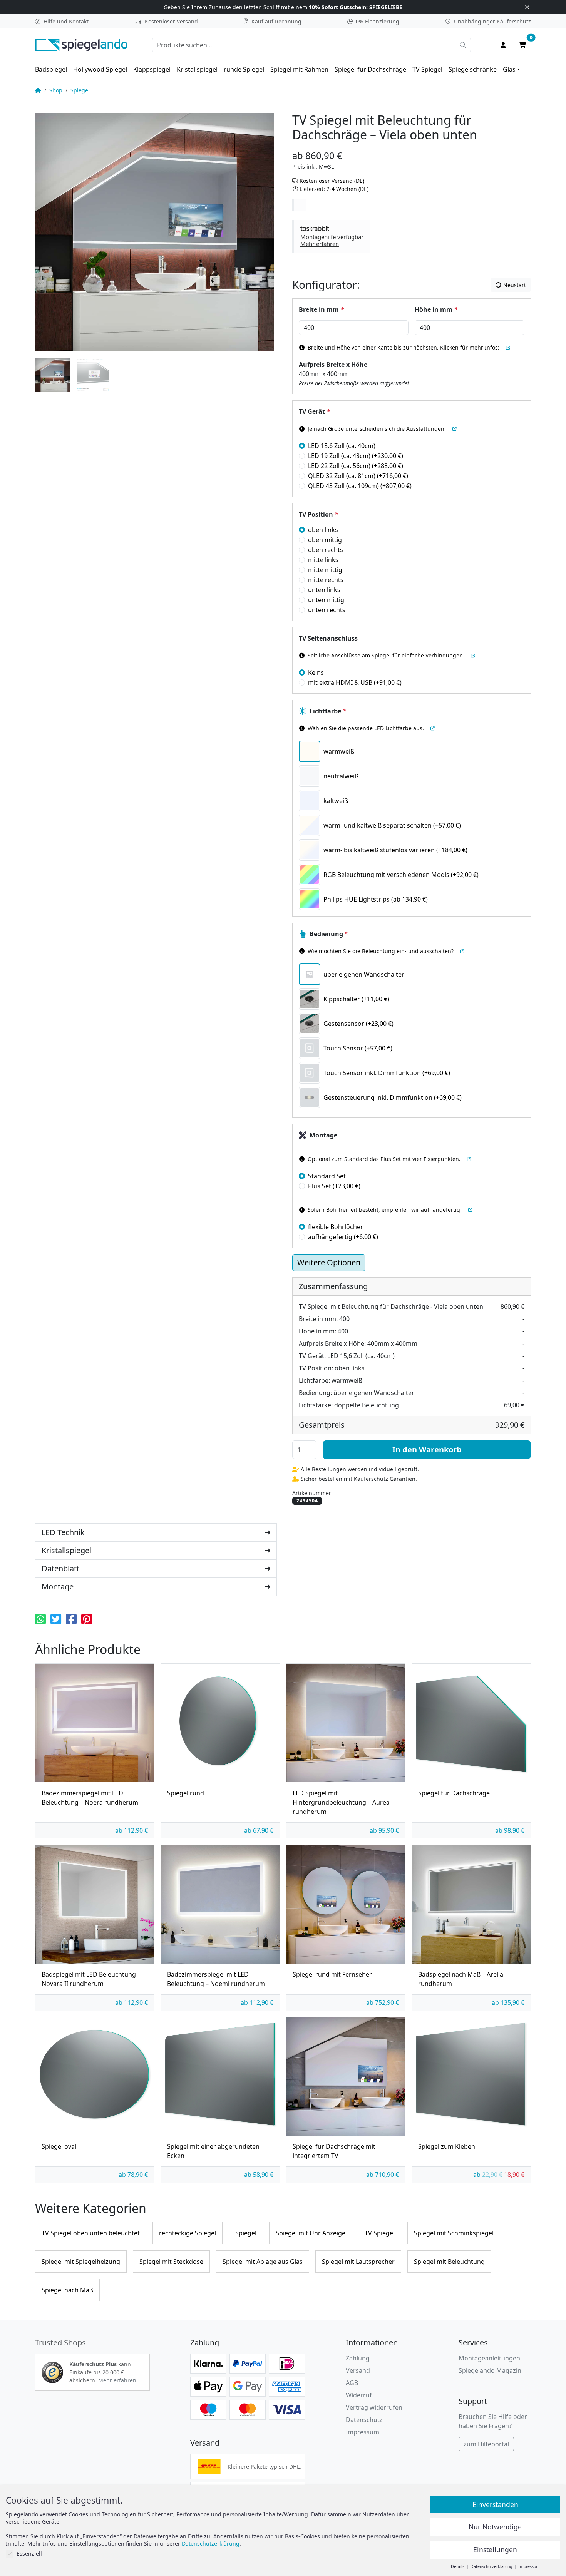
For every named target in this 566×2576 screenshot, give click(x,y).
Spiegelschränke (473, 69)
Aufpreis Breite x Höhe (333, 365)
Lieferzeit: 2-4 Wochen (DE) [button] (334, 189)
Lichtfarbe (328, 711)
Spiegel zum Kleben (447, 2146)
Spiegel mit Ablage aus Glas (263, 2262)
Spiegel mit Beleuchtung (449, 2262)
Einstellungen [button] (495, 2549)
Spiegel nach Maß (67, 2290)
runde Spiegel (244, 69)
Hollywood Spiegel (100, 69)
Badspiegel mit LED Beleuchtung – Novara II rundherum (91, 1979)
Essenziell (29, 2553)
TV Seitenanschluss (328, 638)
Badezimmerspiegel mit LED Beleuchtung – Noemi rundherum (216, 1979)
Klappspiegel (152, 69)
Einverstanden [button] (495, 2504)
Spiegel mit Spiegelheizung (81, 2262)
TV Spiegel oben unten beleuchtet (91, 2233)
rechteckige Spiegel (188, 2233)
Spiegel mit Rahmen (299, 69)
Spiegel (80, 90)
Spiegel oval (59, 2146)
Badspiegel (51, 69)
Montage (323, 1135)
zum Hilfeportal (486, 2444)
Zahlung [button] (358, 2358)
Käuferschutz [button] (492, 21)
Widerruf (359, 2395)
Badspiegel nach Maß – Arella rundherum (461, 1979)
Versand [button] (358, 2370)
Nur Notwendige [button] (495, 2527)
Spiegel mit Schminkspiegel (454, 2233)
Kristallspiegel (197, 69)
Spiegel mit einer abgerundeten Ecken (213, 2151)
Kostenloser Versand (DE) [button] (332, 181)
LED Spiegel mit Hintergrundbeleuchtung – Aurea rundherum (341, 1802)
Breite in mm (321, 309)
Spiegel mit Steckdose (171, 2262)
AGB (352, 2383)
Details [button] (458, 2566)
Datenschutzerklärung (211, 2543)
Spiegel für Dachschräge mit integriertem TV (334, 2151)
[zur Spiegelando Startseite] (81, 44)
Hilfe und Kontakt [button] (66, 21)
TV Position (318, 514)
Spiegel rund (186, 1793)
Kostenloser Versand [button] (171, 21)
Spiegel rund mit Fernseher (332, 1974)
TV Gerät (314, 411)
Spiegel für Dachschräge (370, 69)
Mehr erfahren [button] (117, 2380)
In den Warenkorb (427, 1449)
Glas (509, 69)
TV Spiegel (427, 69)
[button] (332, 236)
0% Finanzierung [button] (378, 21)
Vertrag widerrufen (374, 2407)
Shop (56, 90)
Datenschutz (364, 2420)
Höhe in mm (436, 309)
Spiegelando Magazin (490, 2370)
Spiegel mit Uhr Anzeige (311, 2233)
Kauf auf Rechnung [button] (276, 21)
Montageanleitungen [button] (489, 2358)
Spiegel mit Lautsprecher (358, 2262)
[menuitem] (51, 69)
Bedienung (329, 934)
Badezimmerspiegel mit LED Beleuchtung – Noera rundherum (90, 1798)
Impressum (363, 2432)
